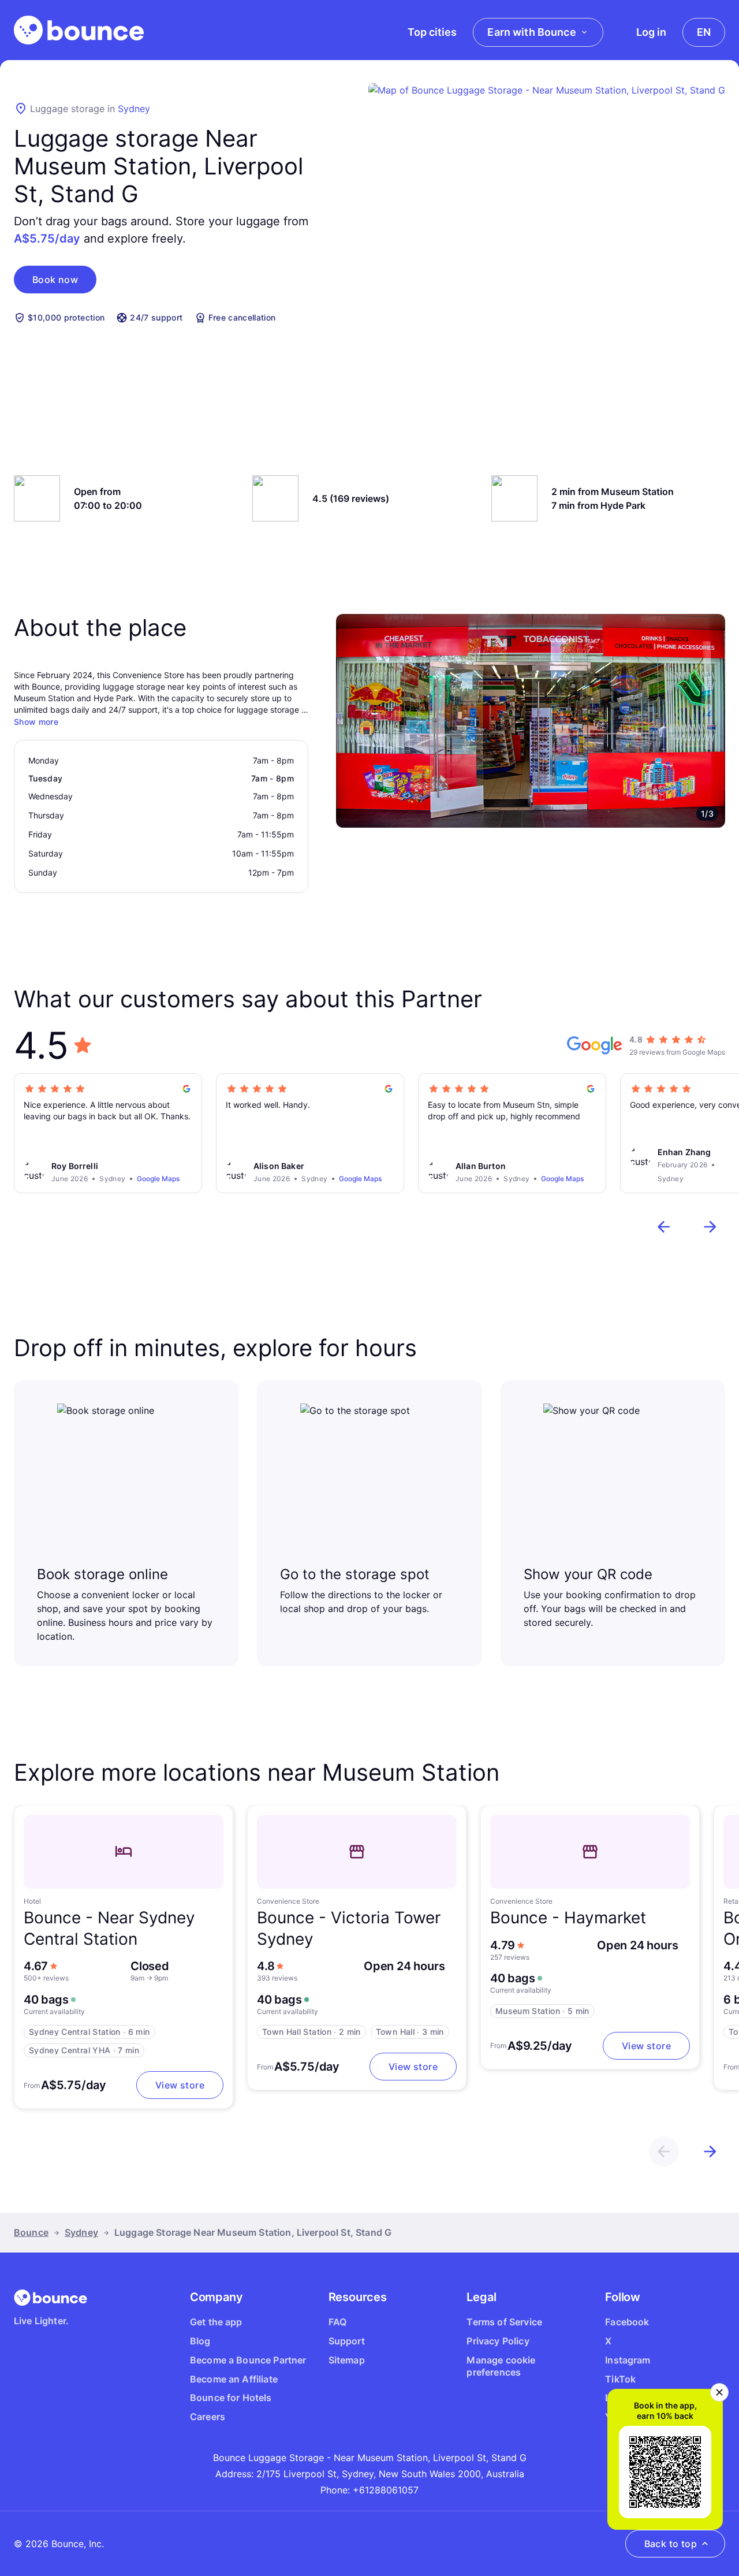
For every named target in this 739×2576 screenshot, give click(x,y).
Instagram (628, 2360)
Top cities (432, 32)
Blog (200, 2341)
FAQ (337, 2322)
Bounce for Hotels (231, 2398)
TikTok (620, 2379)
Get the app (216, 2322)
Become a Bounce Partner (248, 2360)
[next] (710, 1227)
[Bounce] (79, 30)
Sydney (134, 109)
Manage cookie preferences (501, 2366)
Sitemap (347, 2360)
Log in (651, 32)
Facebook (627, 2322)
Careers (208, 2417)
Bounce (31, 2232)
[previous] (664, 1227)
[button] (55, 280)
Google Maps (158, 1179)
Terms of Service (504, 2322)
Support (347, 2341)
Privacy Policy (498, 2341)
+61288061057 (386, 2490)
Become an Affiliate (234, 2379)
